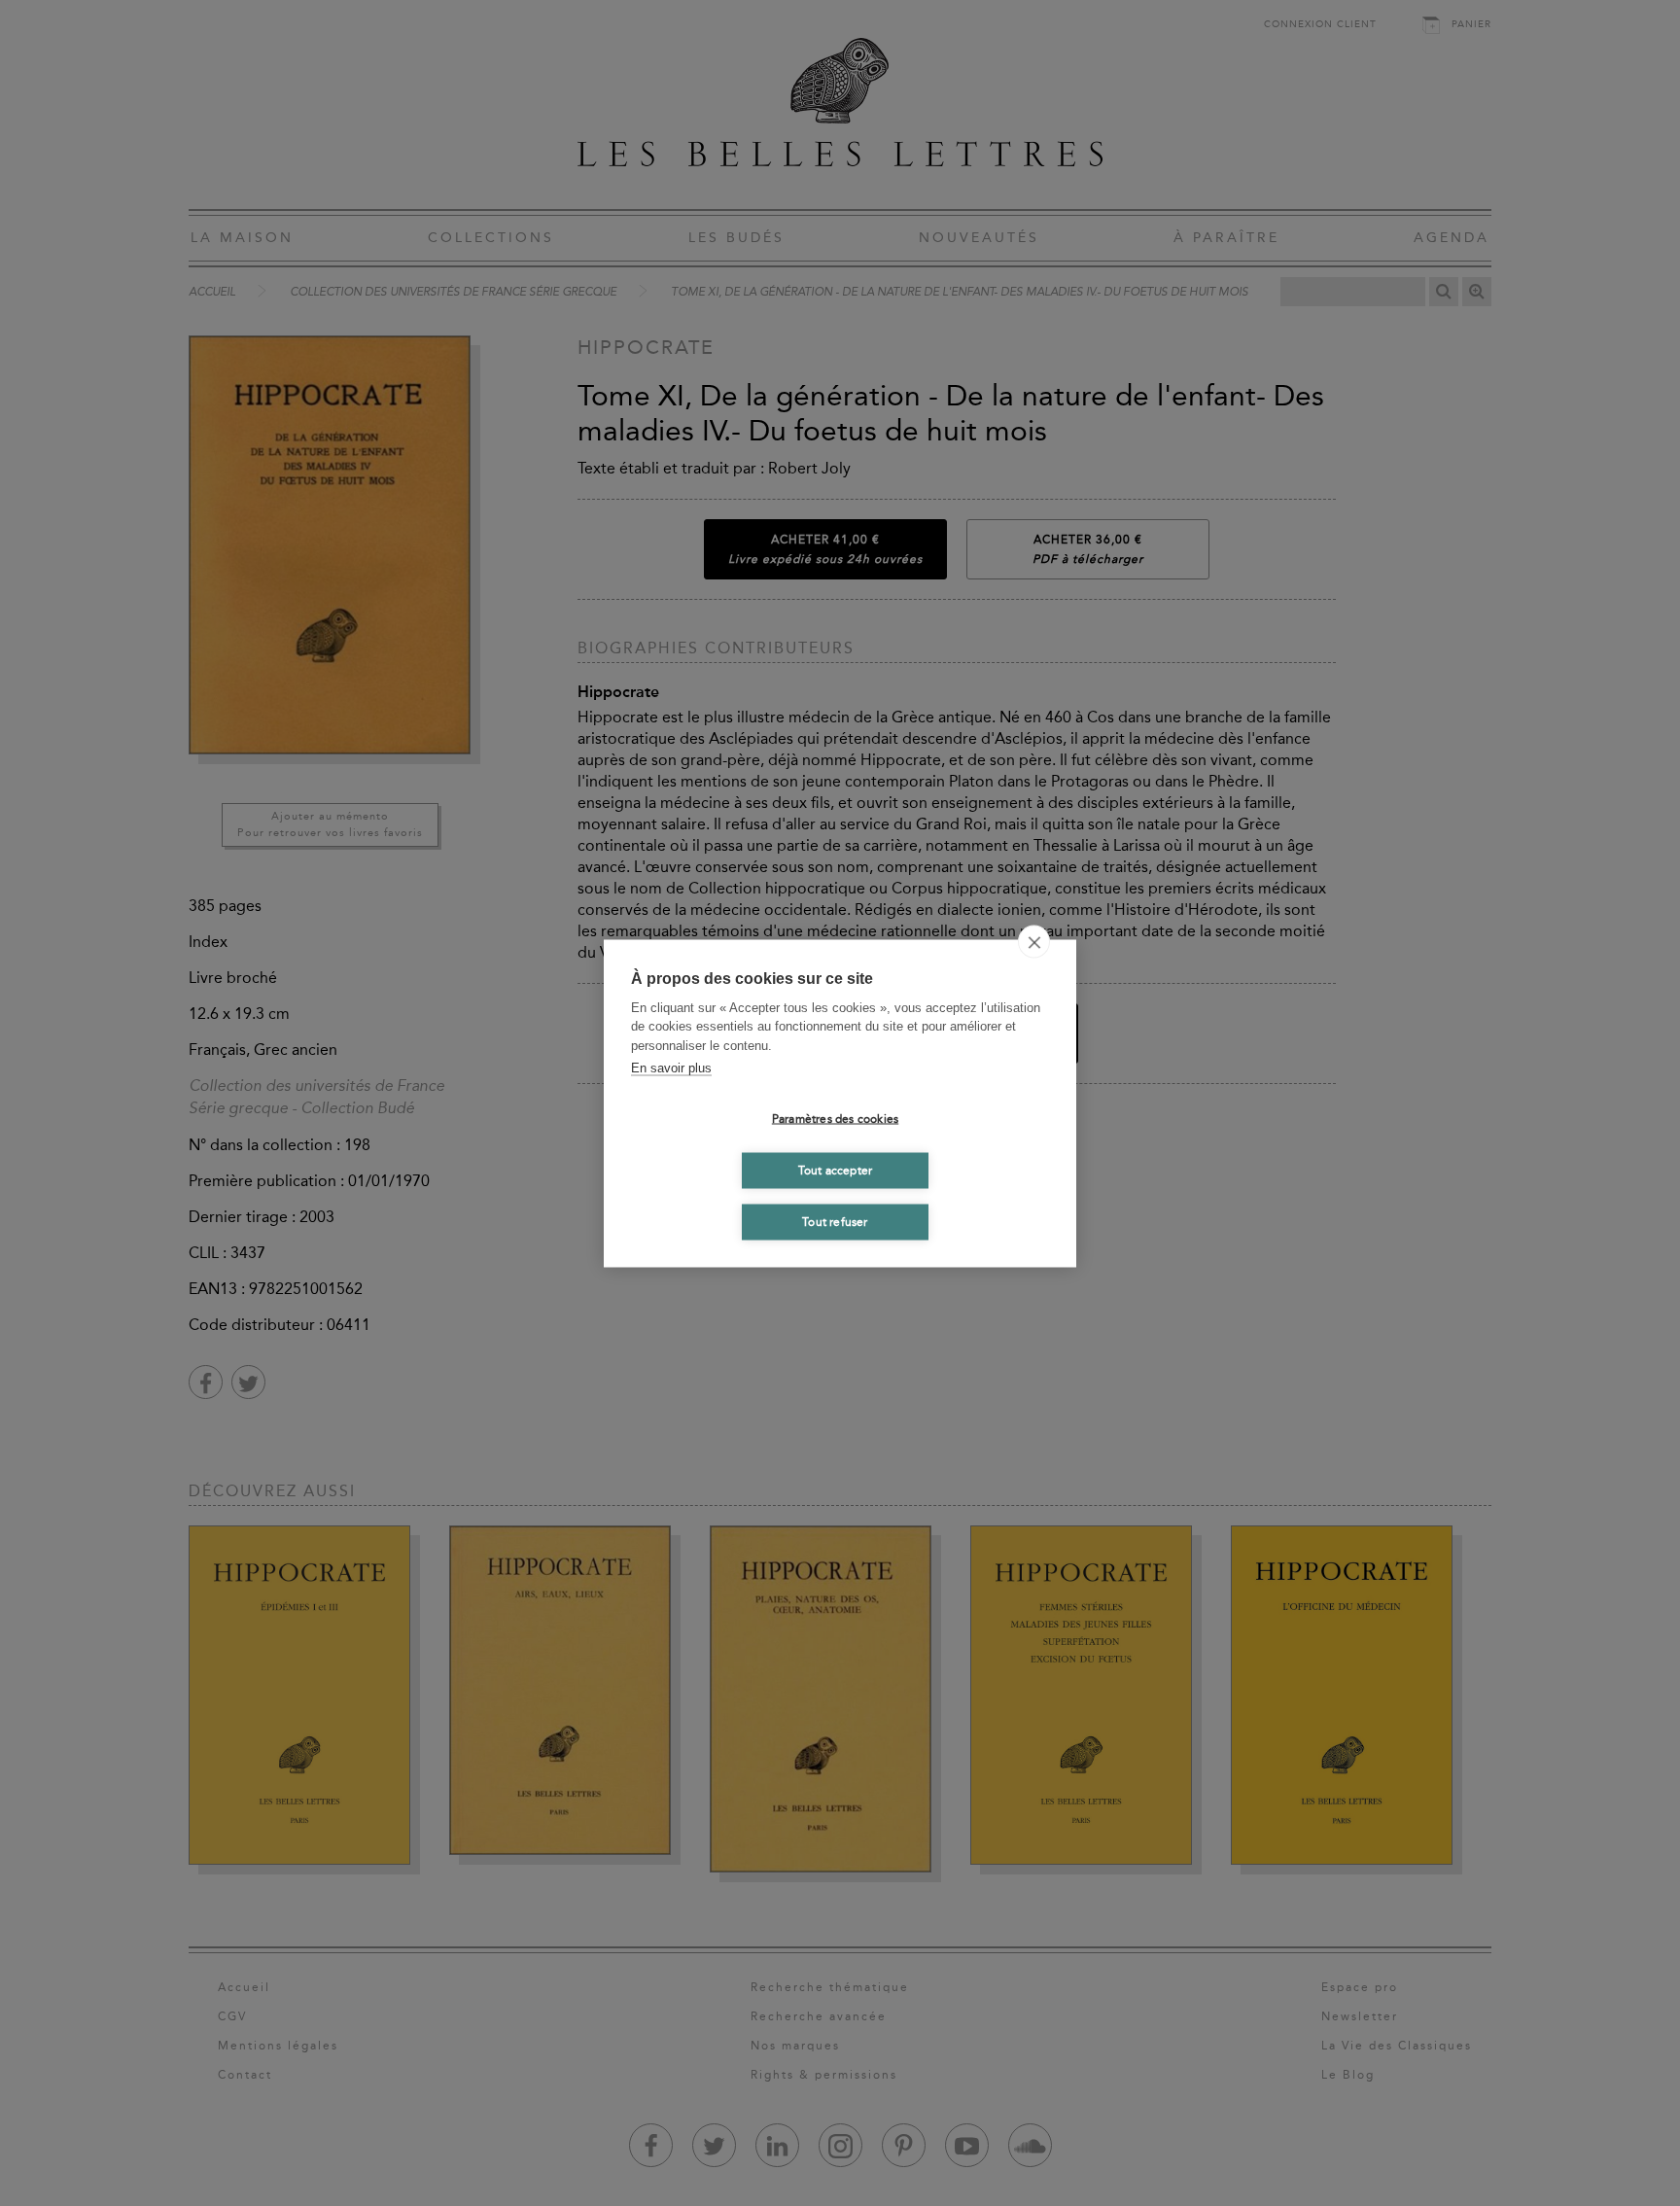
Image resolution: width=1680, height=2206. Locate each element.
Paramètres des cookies (835, 1119)
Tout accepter (836, 1171)
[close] (1034, 941)
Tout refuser (835, 1222)
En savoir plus (671, 1068)
